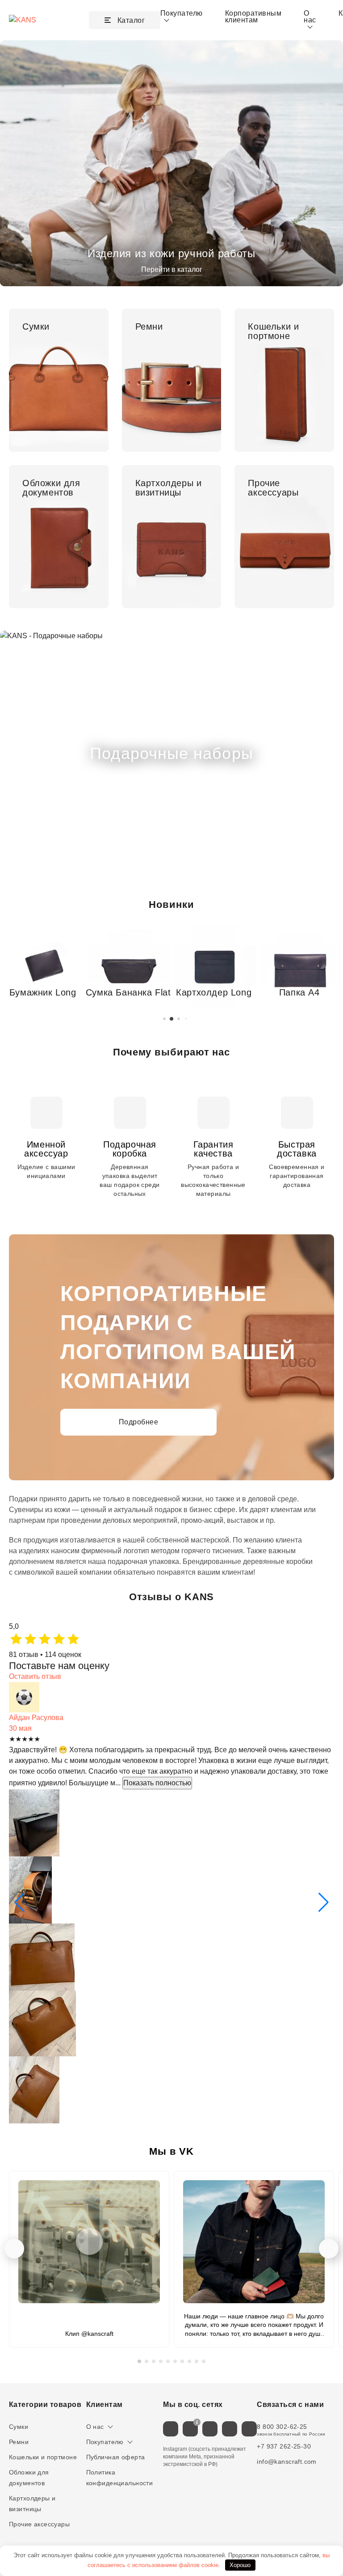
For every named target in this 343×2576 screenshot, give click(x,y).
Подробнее (138, 1422)
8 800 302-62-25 (282, 2427)
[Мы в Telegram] (210, 2429)
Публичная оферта (116, 2457)
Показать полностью (157, 1783)
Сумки (19, 2427)
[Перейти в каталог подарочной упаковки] (171, 754)
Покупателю (105, 2442)
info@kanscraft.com (287, 2462)
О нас (95, 2427)
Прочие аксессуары (39, 2524)
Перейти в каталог (172, 269)
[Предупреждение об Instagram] (197, 2422)
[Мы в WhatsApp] (230, 2429)
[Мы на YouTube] (249, 2429)
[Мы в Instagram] (190, 2429)
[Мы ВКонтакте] (171, 2429)
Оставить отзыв (35, 1676)
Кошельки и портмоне (43, 2457)
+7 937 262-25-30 (284, 2446)
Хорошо (240, 2565)
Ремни (19, 2442)
